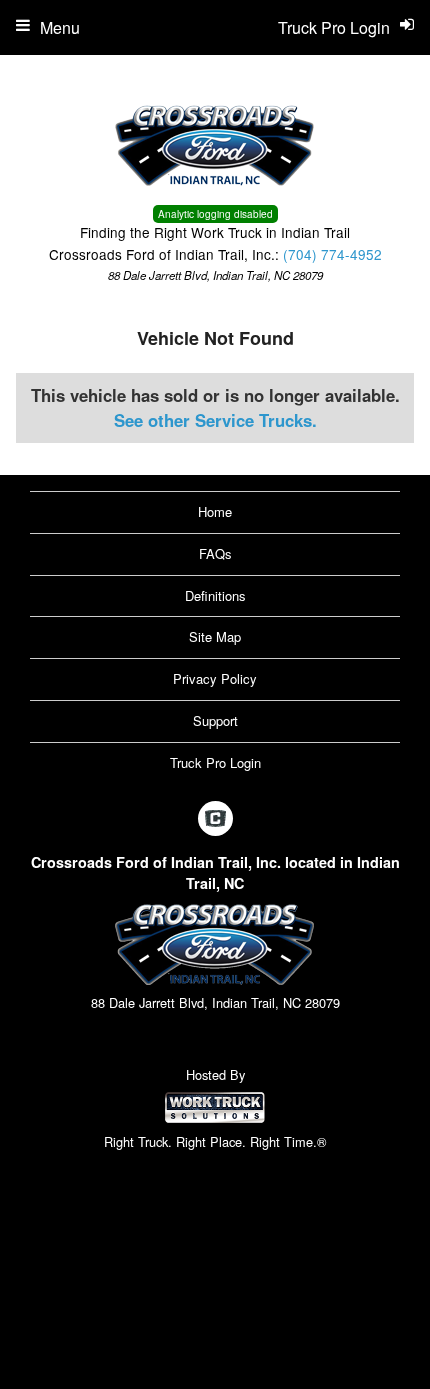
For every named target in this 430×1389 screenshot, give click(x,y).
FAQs (215, 553)
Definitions (215, 595)
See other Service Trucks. (215, 420)
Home (215, 511)
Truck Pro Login (215, 762)
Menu (60, 27)
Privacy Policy (215, 678)
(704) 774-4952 (332, 254)
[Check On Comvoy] (215, 819)
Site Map (215, 636)
